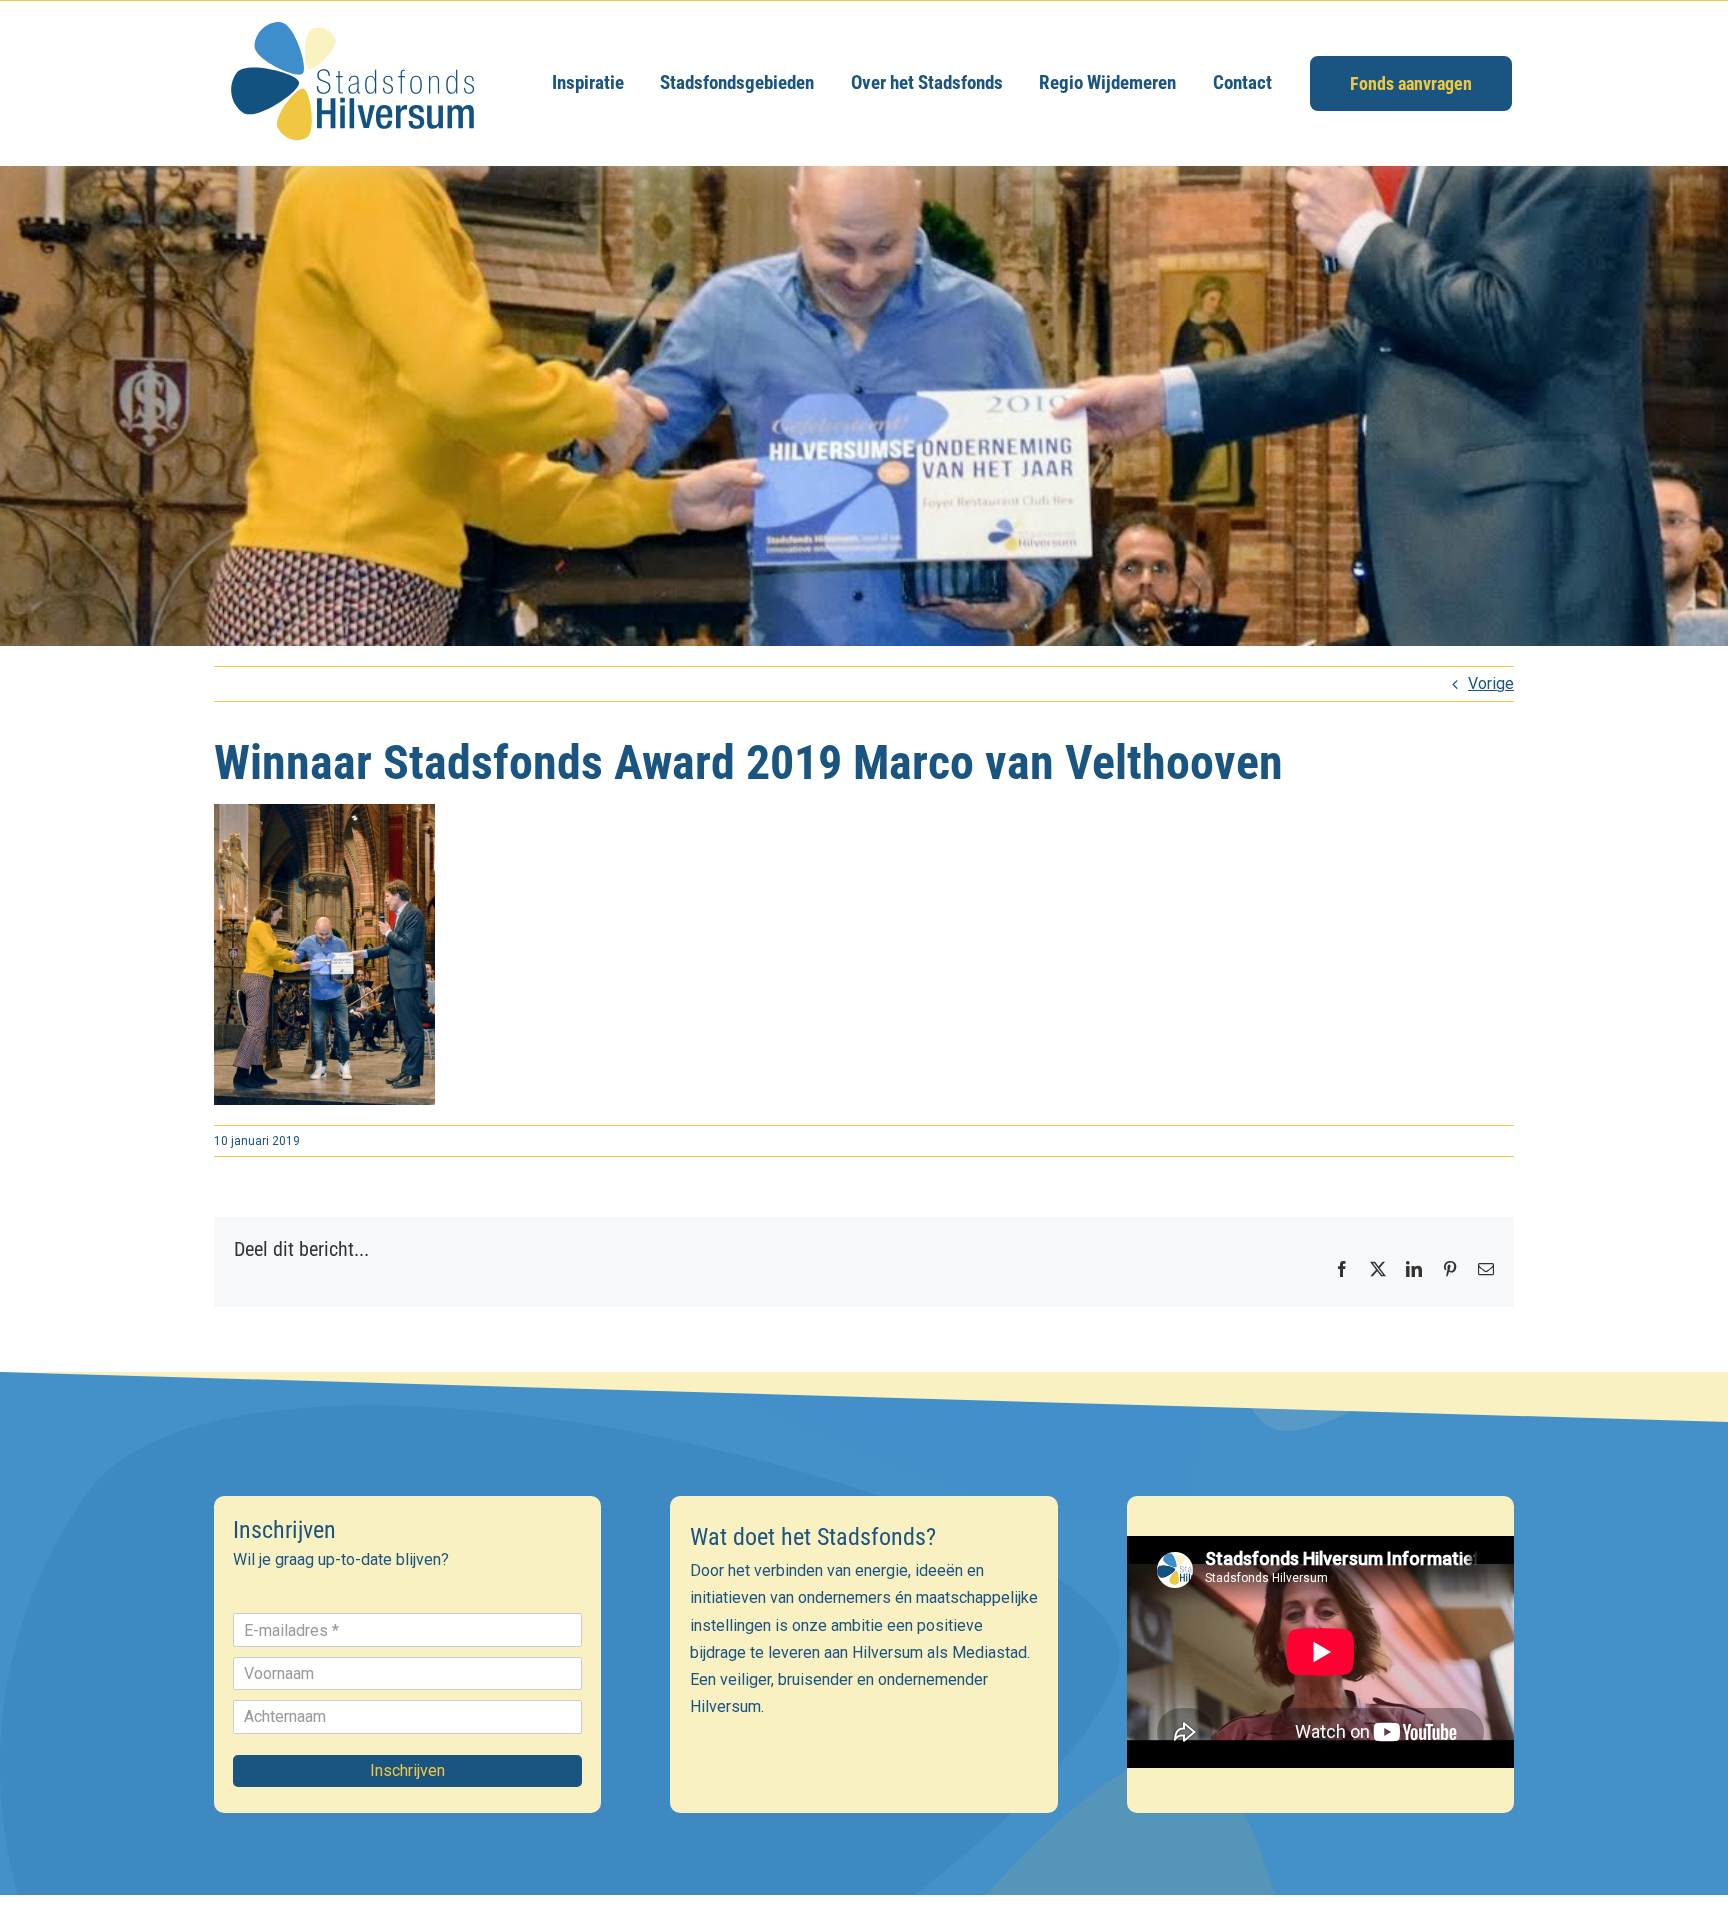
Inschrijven (407, 1770)
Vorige (1491, 683)
